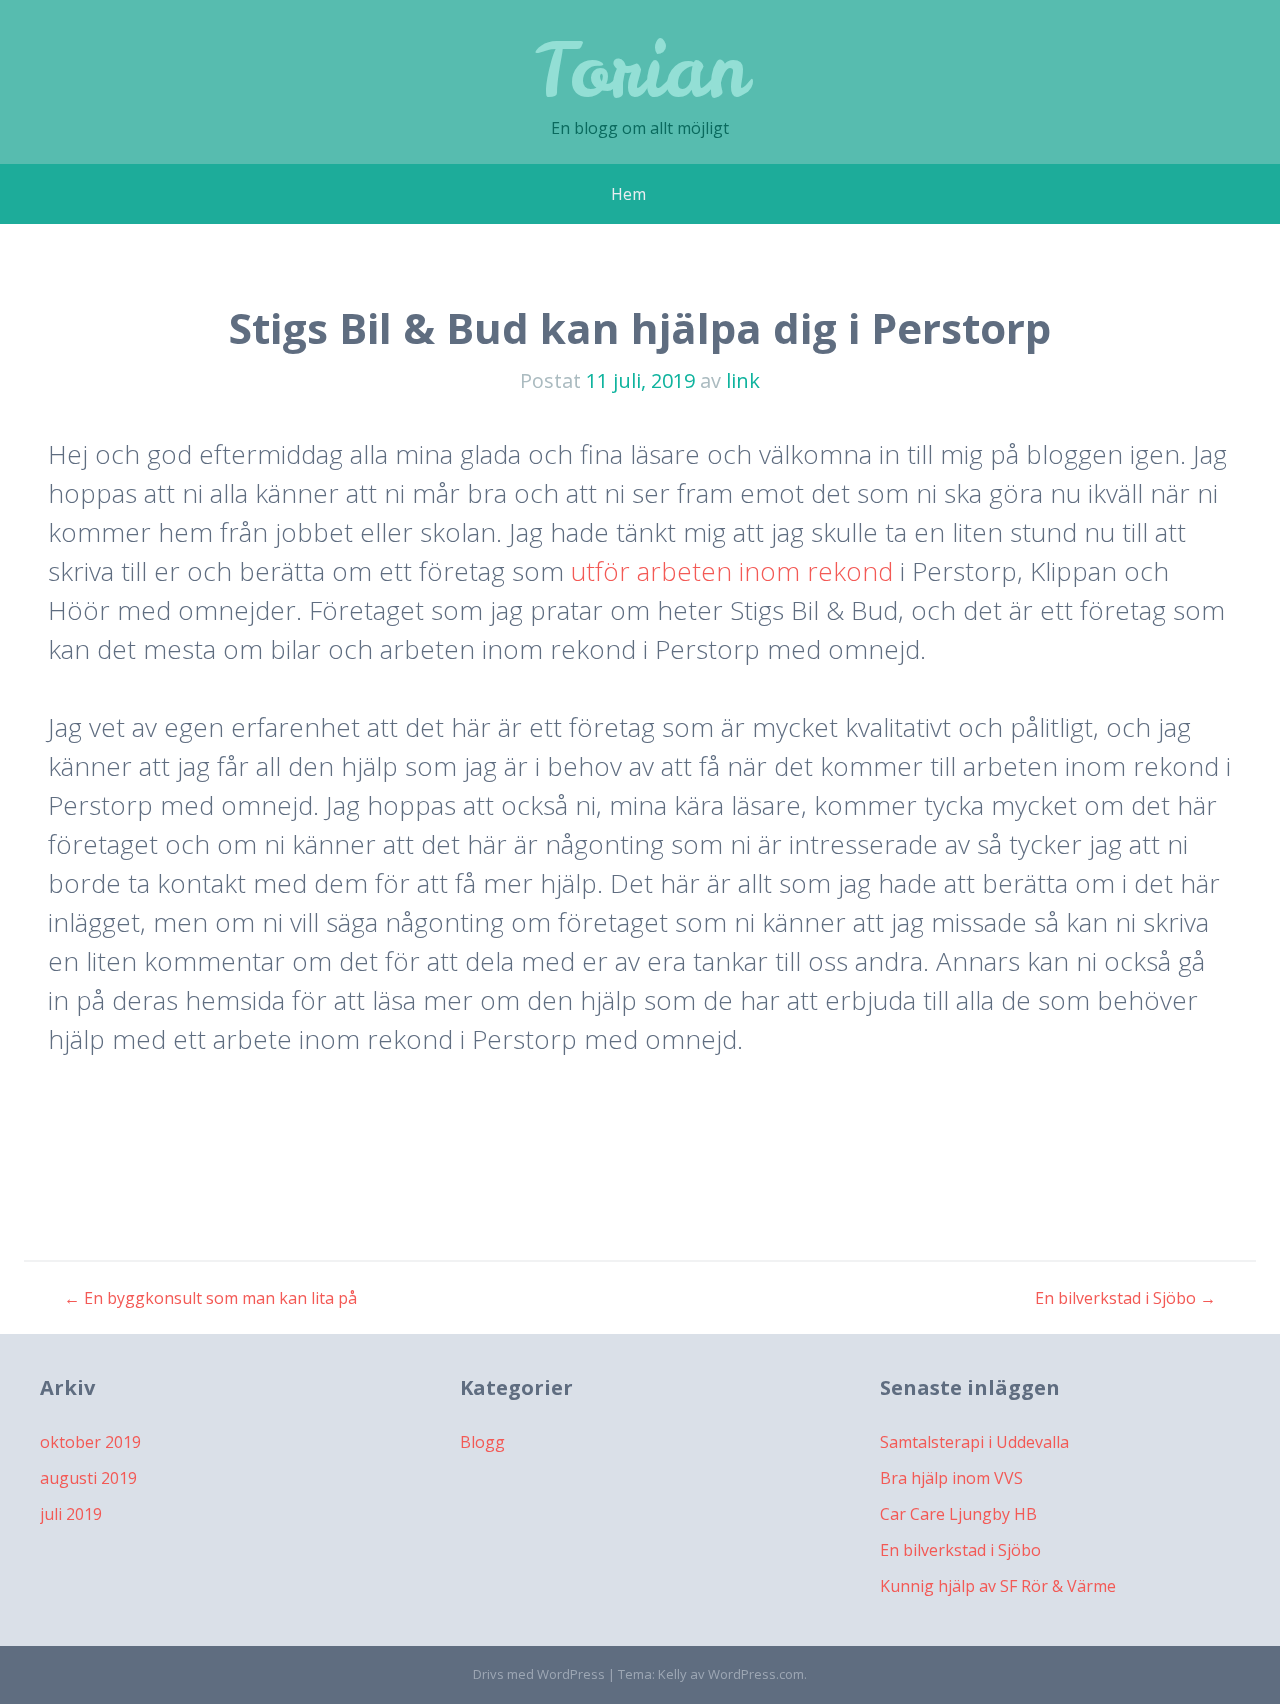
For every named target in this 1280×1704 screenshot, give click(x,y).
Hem (628, 194)
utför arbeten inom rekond (732, 571)
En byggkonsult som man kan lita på (210, 1298)
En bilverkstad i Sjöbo (1125, 1298)
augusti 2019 (88, 1478)
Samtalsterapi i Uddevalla (974, 1442)
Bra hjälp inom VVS (951, 1478)
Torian (640, 69)
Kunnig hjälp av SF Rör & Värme (998, 1586)
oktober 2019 (90, 1442)
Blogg (482, 1442)
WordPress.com (756, 1674)
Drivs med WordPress (539, 1674)
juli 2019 (71, 1514)
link (743, 380)
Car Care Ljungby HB (958, 1514)
